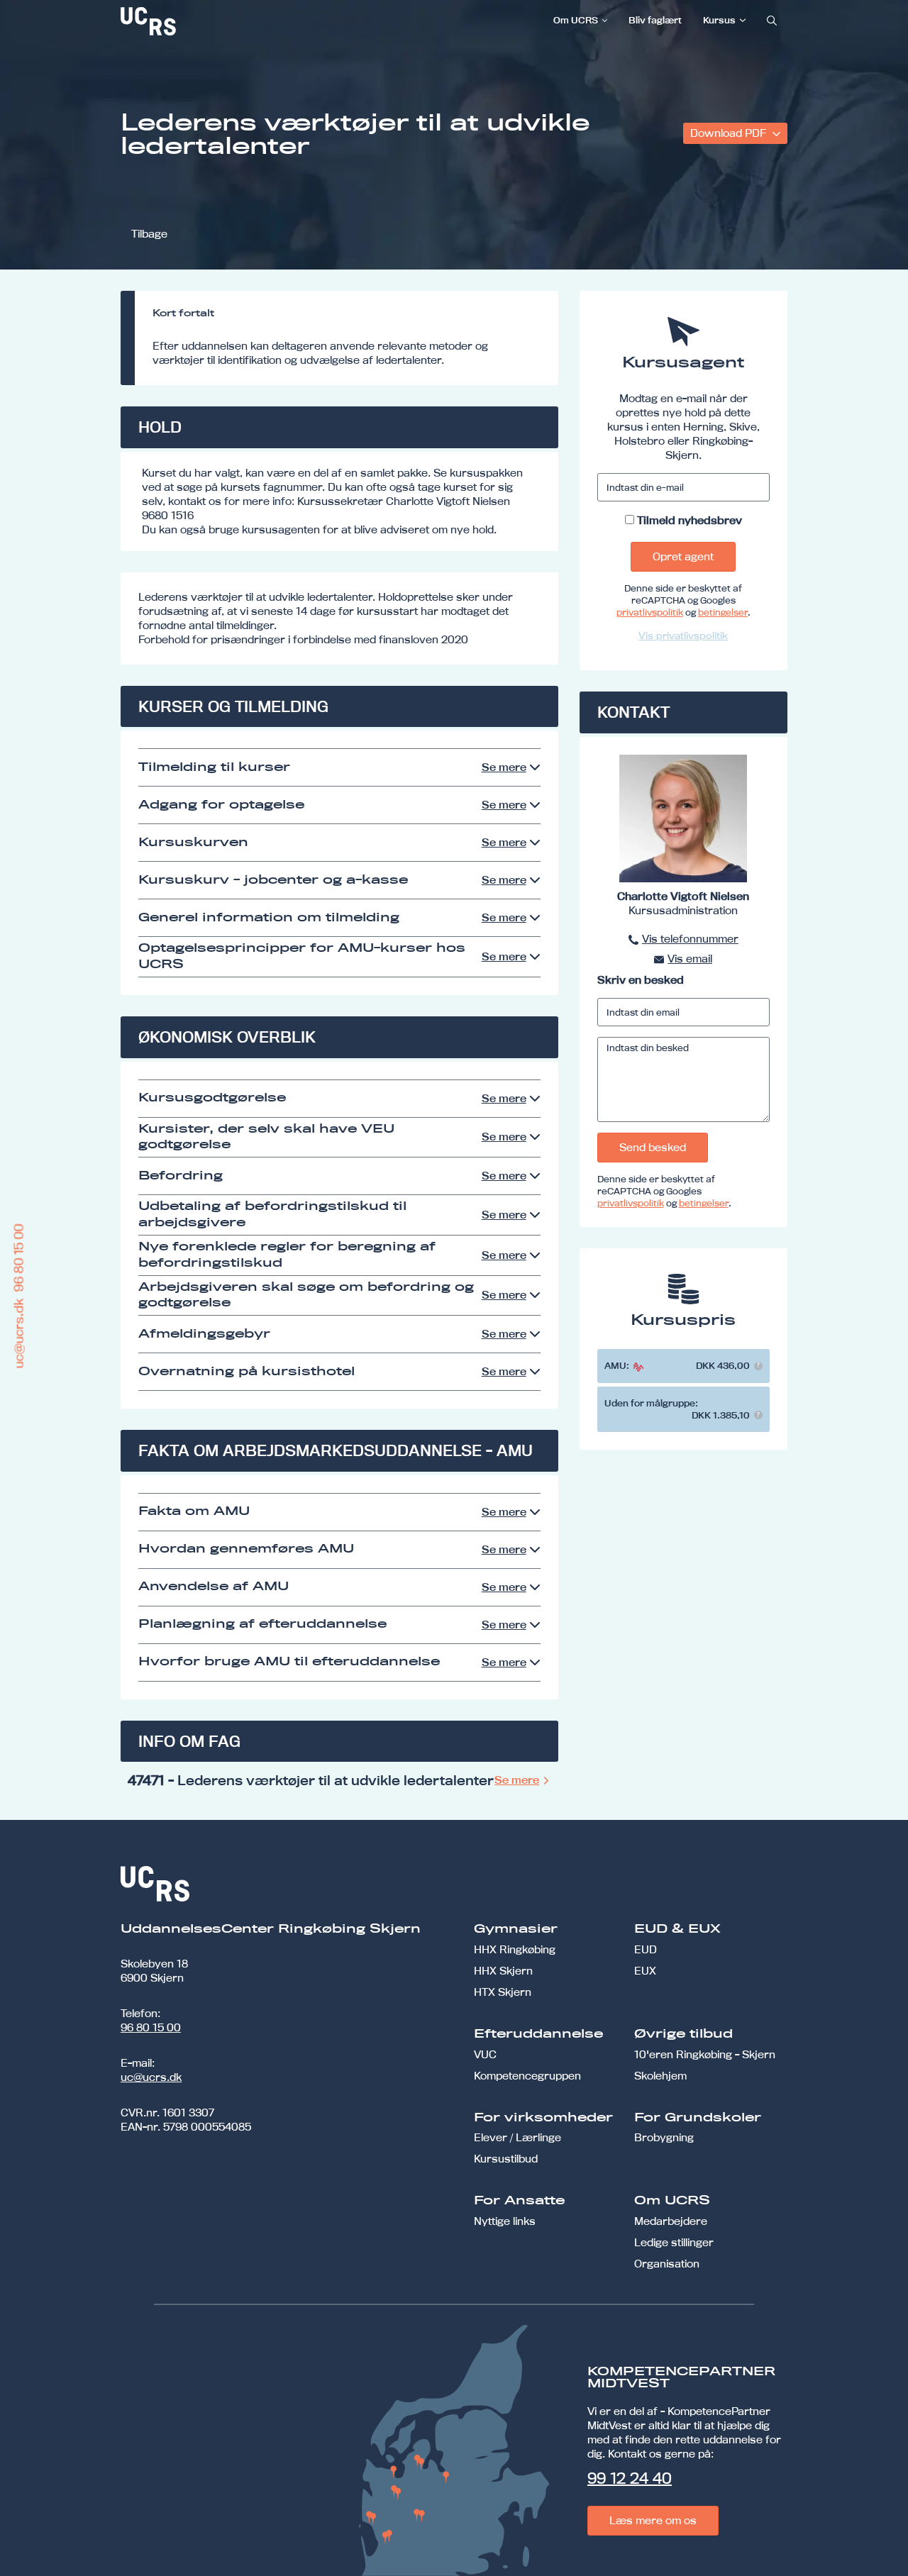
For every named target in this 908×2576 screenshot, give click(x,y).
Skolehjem (660, 2076)
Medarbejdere (671, 2221)
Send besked (653, 1147)
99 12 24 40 (630, 2478)
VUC (485, 2054)
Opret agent (683, 556)
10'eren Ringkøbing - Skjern (705, 2054)
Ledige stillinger (674, 2242)
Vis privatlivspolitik (683, 635)
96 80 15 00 (151, 2027)
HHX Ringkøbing (515, 1949)
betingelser (723, 612)
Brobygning (664, 2137)
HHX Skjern (503, 1971)
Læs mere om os (653, 2520)
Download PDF (730, 133)
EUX (645, 1971)
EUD (646, 1949)
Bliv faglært (655, 20)
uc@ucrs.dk (151, 2077)
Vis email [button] (690, 959)
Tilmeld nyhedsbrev (690, 520)
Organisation (667, 2264)
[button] (758, 1366)
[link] (195, 21)
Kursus (719, 20)
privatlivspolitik (650, 612)
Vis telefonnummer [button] (690, 939)
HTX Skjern (503, 1992)
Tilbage (149, 234)
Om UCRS (576, 20)
